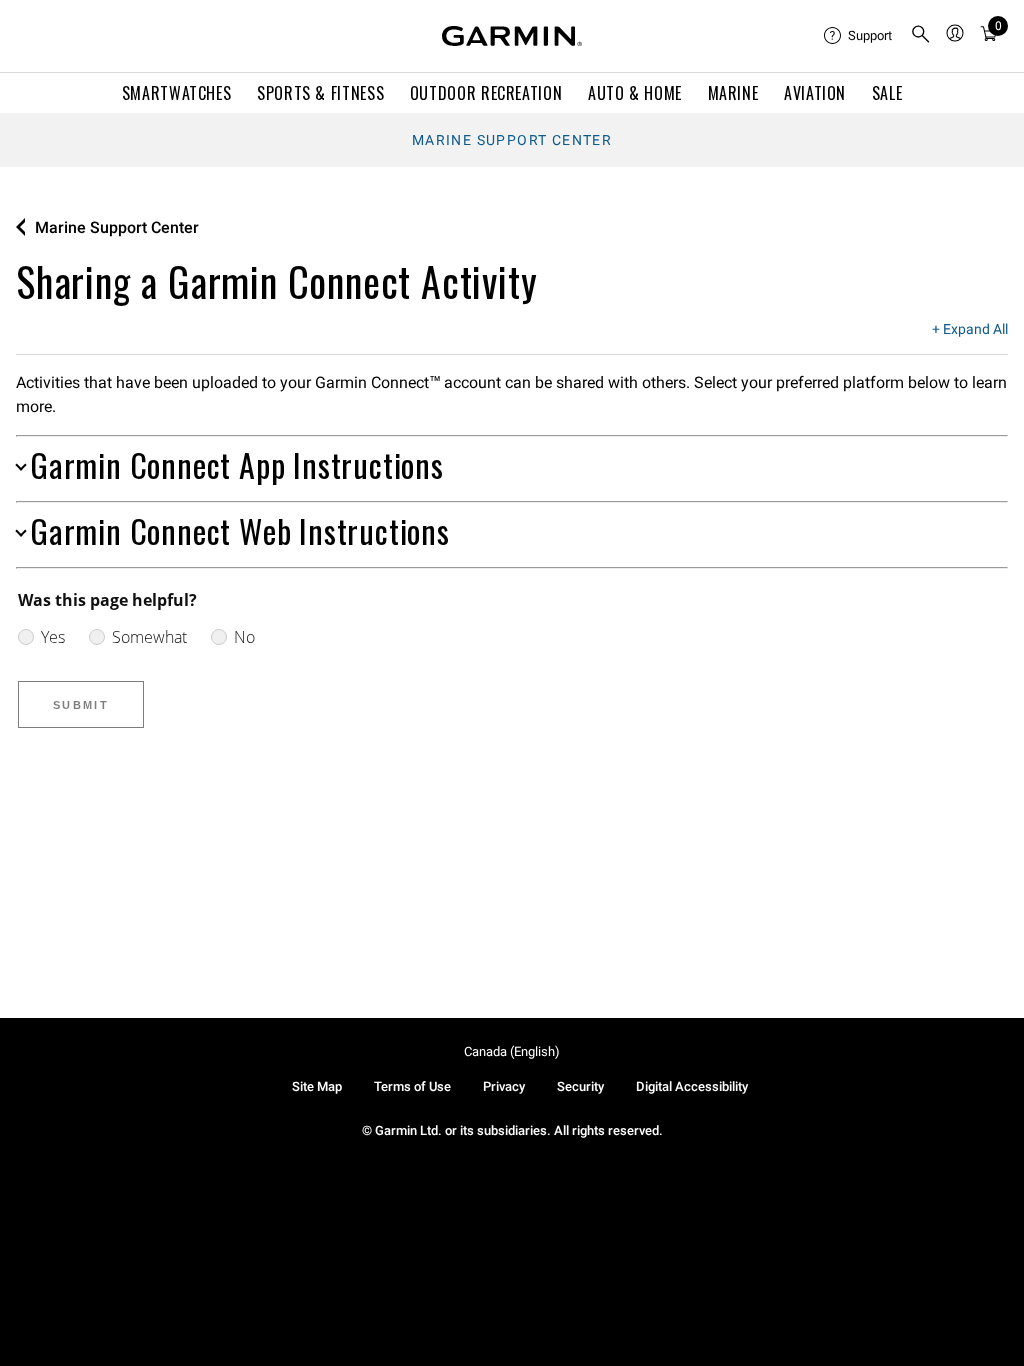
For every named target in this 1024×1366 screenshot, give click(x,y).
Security (580, 1086)
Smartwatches (177, 93)
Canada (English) (512, 1051)
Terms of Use (412, 1086)
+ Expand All (970, 330)
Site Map (317, 1086)
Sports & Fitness (320, 93)
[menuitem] (859, 36)
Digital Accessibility (692, 1086)
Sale (887, 93)
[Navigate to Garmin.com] (512, 36)
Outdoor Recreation (486, 93)
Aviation (815, 93)
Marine (733, 93)
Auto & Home (635, 93)
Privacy (504, 1086)
